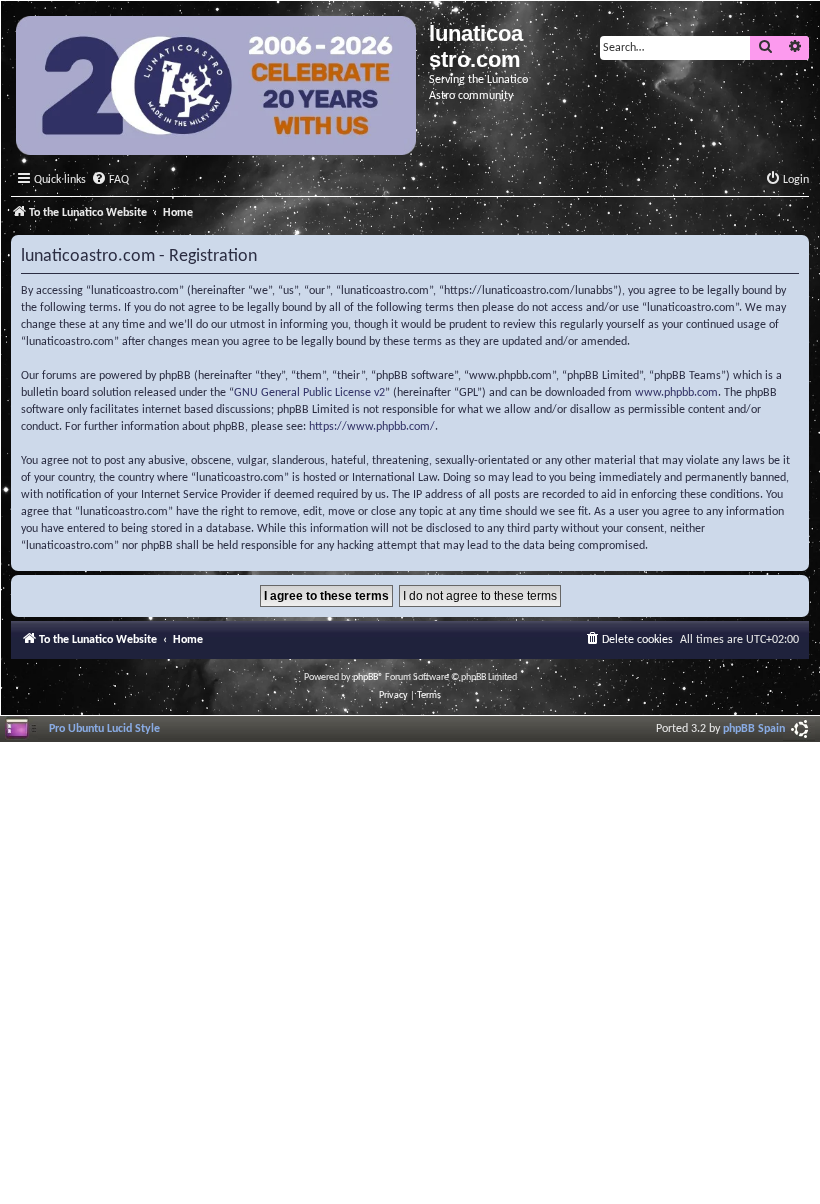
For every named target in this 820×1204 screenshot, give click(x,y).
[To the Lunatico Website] (217, 88)
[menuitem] (110, 180)
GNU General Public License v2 (309, 393)
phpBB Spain (754, 729)
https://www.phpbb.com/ (372, 427)
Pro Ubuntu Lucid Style (104, 729)
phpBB (365, 677)
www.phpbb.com (676, 393)
